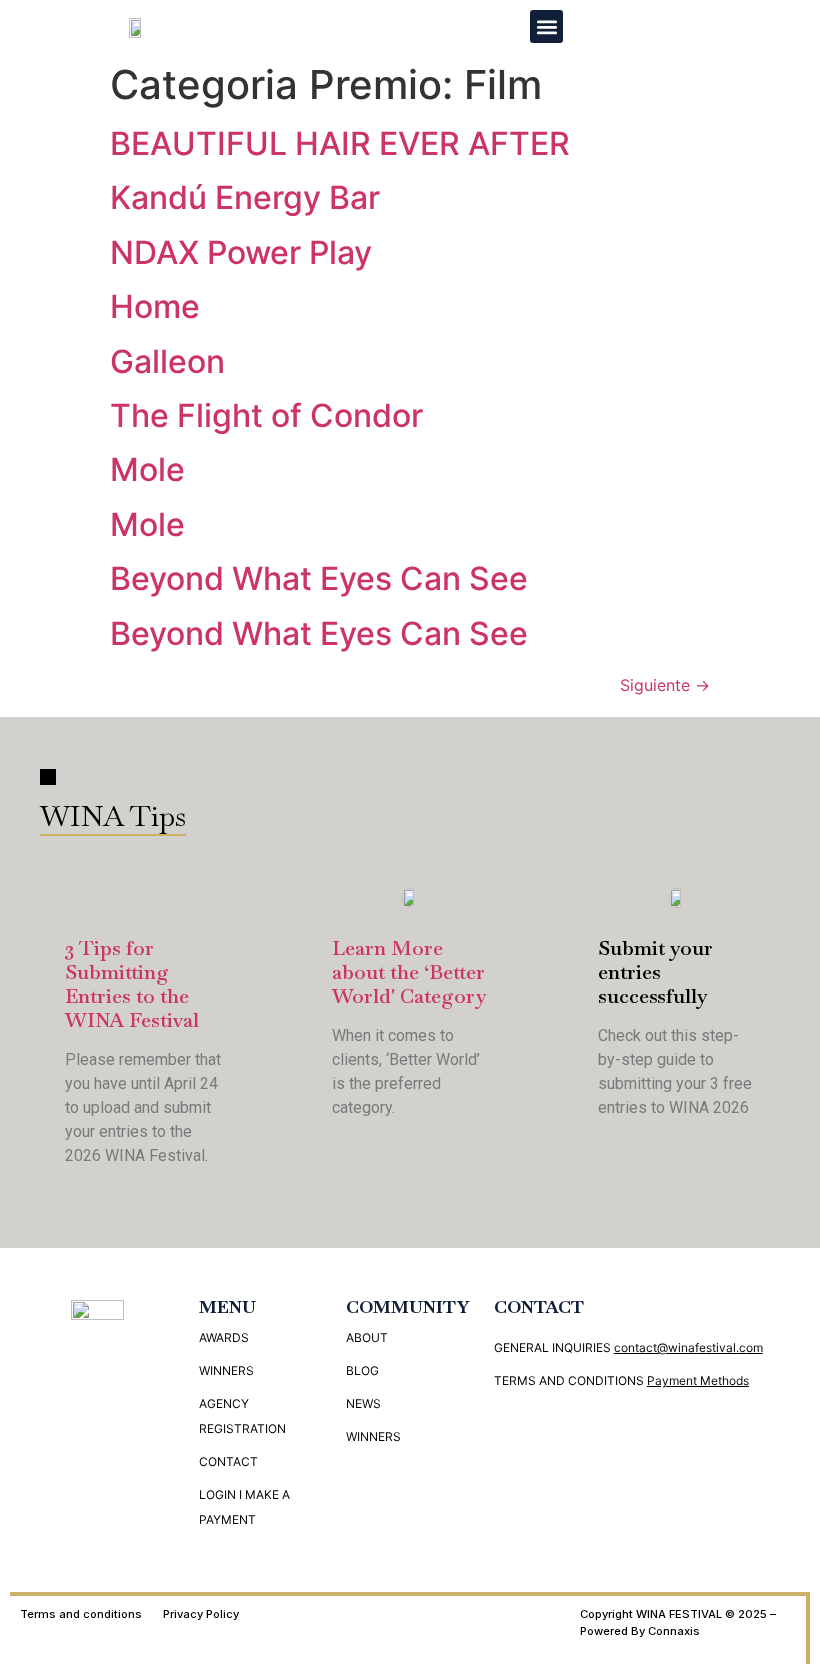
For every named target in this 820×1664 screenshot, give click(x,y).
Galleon (167, 361)
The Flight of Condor (266, 415)
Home (155, 306)
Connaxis (674, 1631)
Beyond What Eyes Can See (319, 578)
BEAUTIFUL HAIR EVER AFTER (340, 143)
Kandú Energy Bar (245, 197)
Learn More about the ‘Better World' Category (409, 972)
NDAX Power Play (241, 252)
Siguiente (665, 685)
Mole (147, 469)
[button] (546, 26)
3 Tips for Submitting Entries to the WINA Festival (132, 984)
